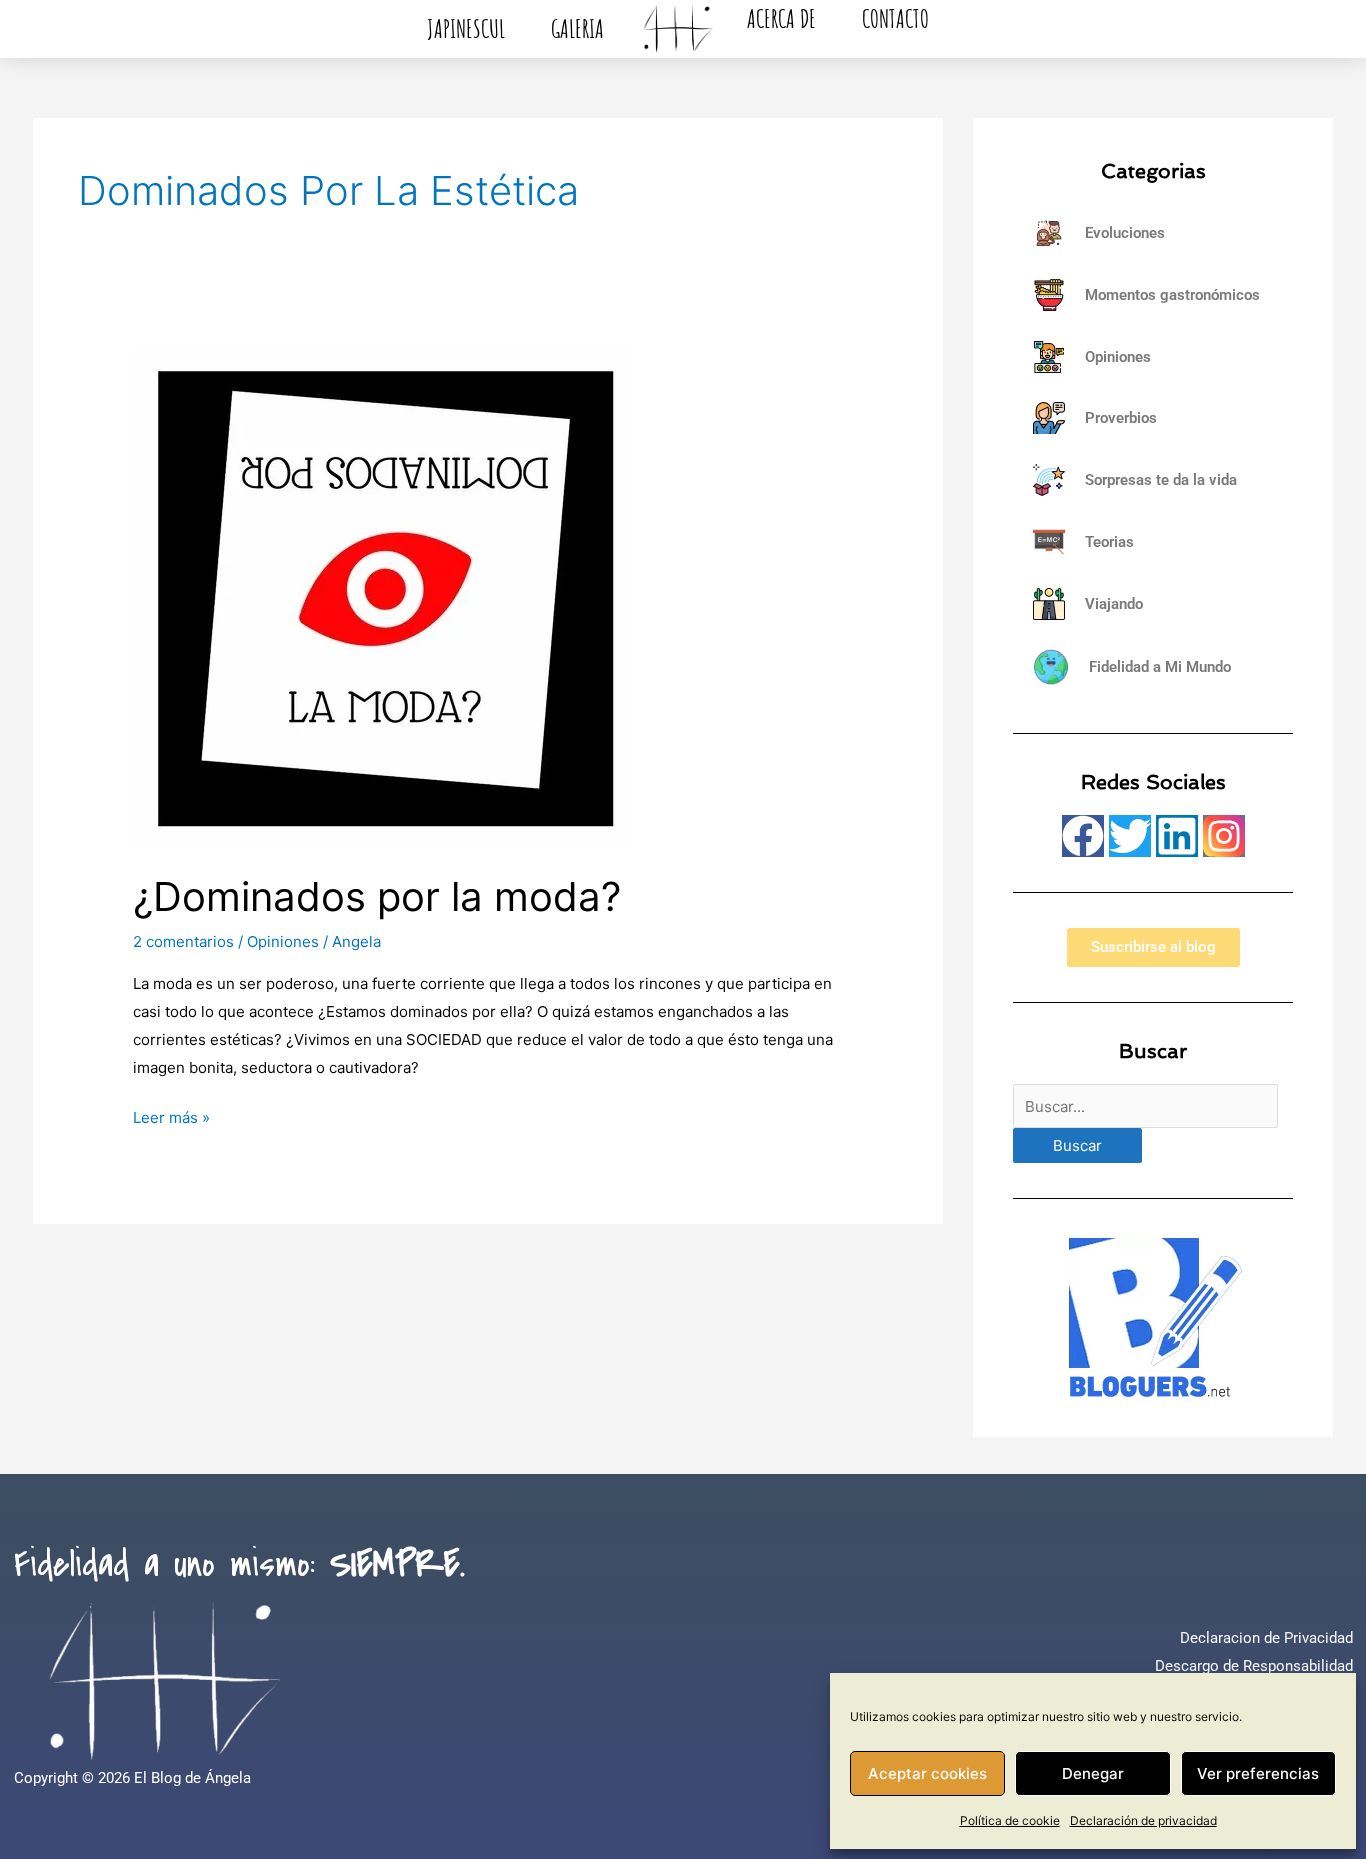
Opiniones (283, 941)
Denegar (1093, 1773)
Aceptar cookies (927, 1773)
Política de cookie (1010, 1820)
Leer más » (171, 1115)
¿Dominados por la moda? (377, 896)
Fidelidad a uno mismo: (239, 1565)
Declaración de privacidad (1143, 1820)
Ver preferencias (1258, 1773)
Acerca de (781, 18)
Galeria (577, 28)
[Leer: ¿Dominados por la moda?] (383, 596)
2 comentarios (183, 941)
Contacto (895, 18)
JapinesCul (466, 28)
